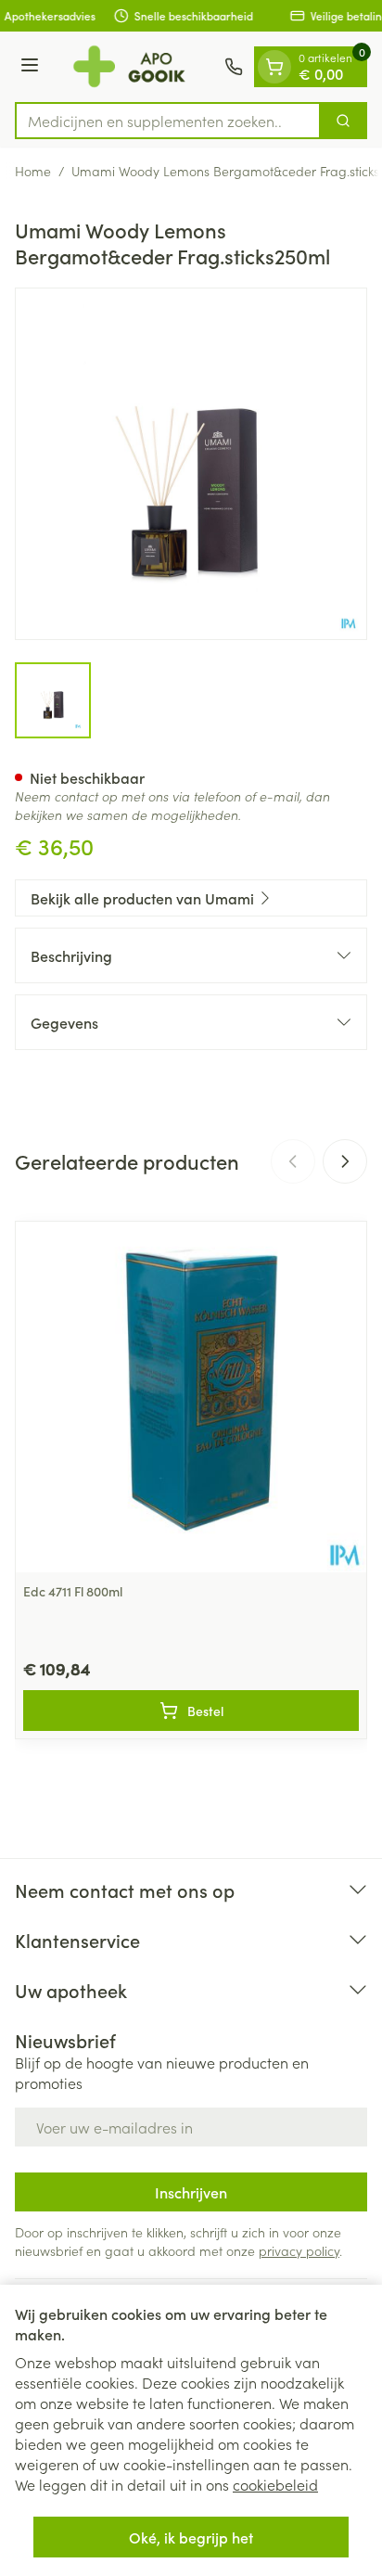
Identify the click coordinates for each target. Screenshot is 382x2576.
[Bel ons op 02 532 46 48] (234, 67)
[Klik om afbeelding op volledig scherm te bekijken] (191, 464)
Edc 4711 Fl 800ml (73, 1591)
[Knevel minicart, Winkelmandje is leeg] (274, 67)
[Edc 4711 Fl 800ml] (191, 1397)
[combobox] (168, 121)
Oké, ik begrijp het (191, 2537)
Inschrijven (191, 2192)
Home (33, 171)
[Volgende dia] (345, 1161)
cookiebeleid (275, 2484)
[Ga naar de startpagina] (134, 67)
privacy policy (299, 2250)
